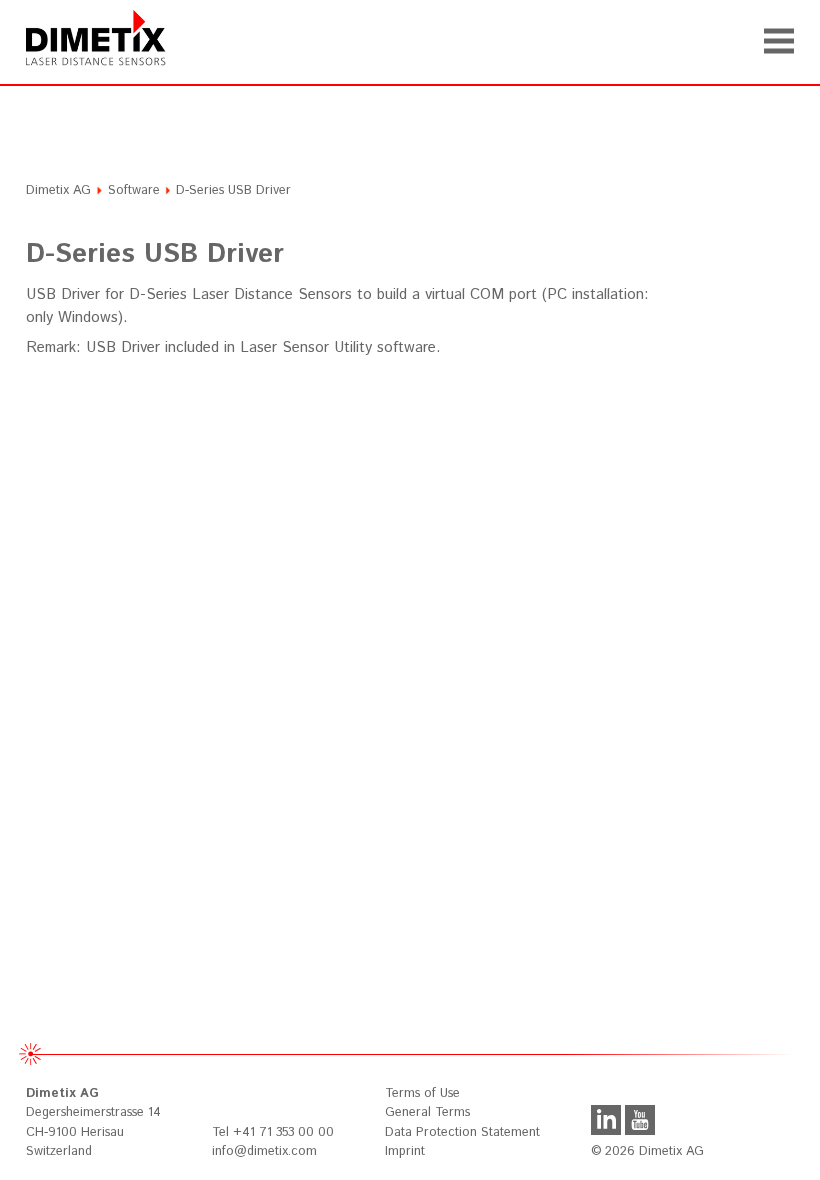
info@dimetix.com (264, 1151)
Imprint (405, 1151)
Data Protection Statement (462, 1132)
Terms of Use (422, 1093)
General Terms (427, 1112)
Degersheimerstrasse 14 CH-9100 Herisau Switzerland (93, 1122)
